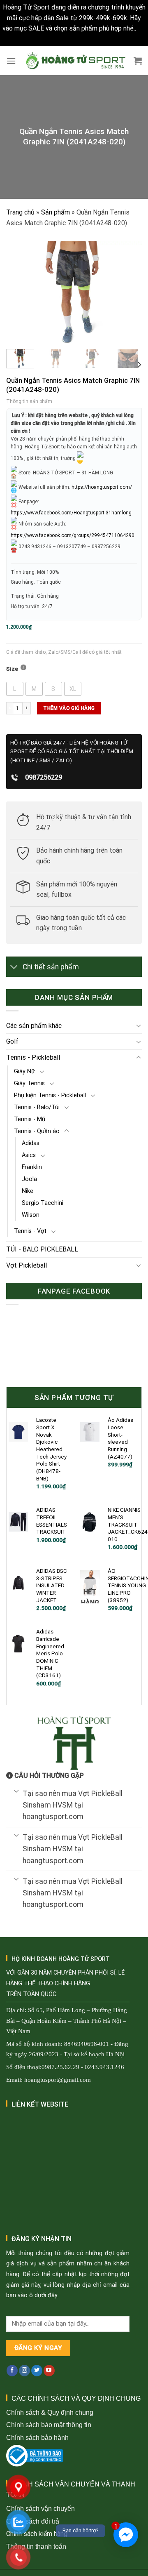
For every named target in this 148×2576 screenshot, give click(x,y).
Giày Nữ (24, 1071)
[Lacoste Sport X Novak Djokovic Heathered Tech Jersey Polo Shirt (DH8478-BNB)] (18, 1432)
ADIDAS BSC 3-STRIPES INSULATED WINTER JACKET (52, 1585)
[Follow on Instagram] (24, 2371)
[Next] (129, 292)
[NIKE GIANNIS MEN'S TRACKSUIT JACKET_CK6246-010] (90, 1522)
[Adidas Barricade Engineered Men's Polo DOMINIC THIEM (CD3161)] (18, 1644)
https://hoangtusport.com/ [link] (102, 487)
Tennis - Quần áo (37, 1131)
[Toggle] (14, 967)
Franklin (32, 1167)
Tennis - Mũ (30, 1119)
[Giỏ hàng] (138, 61)
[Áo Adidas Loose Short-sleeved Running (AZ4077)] (90, 1432)
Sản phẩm (55, 212)
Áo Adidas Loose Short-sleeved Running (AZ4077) (120, 1438)
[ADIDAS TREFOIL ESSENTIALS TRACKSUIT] (18, 1522)
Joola (29, 1179)
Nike (28, 1191)
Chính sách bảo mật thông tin (49, 2425)
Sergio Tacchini (43, 1203)
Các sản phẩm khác (34, 1026)
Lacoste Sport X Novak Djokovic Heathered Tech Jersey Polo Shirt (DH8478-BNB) (51, 1449)
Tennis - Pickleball (33, 1057)
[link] (71, 513)
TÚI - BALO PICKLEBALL (42, 1249)
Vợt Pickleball (27, 1265)
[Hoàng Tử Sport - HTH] (75, 61)
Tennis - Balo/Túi (37, 1107)
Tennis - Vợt (30, 1231)
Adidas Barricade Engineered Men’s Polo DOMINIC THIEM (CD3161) (50, 1653)
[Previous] (19, 292)
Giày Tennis (29, 1083)
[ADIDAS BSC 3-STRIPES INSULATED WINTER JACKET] (18, 1583)
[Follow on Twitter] (37, 2371)
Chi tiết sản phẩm (51, 967)
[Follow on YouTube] (49, 2371)
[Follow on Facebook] (12, 2371)
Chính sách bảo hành (37, 2438)
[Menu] (11, 61)
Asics (29, 1155)
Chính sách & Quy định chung (50, 2412)
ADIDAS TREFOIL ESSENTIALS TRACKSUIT (52, 1521)
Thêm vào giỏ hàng (69, 708)
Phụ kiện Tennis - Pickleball (50, 1095)
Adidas (31, 1143)
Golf (12, 1041)
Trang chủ (20, 212)
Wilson (31, 1215)
